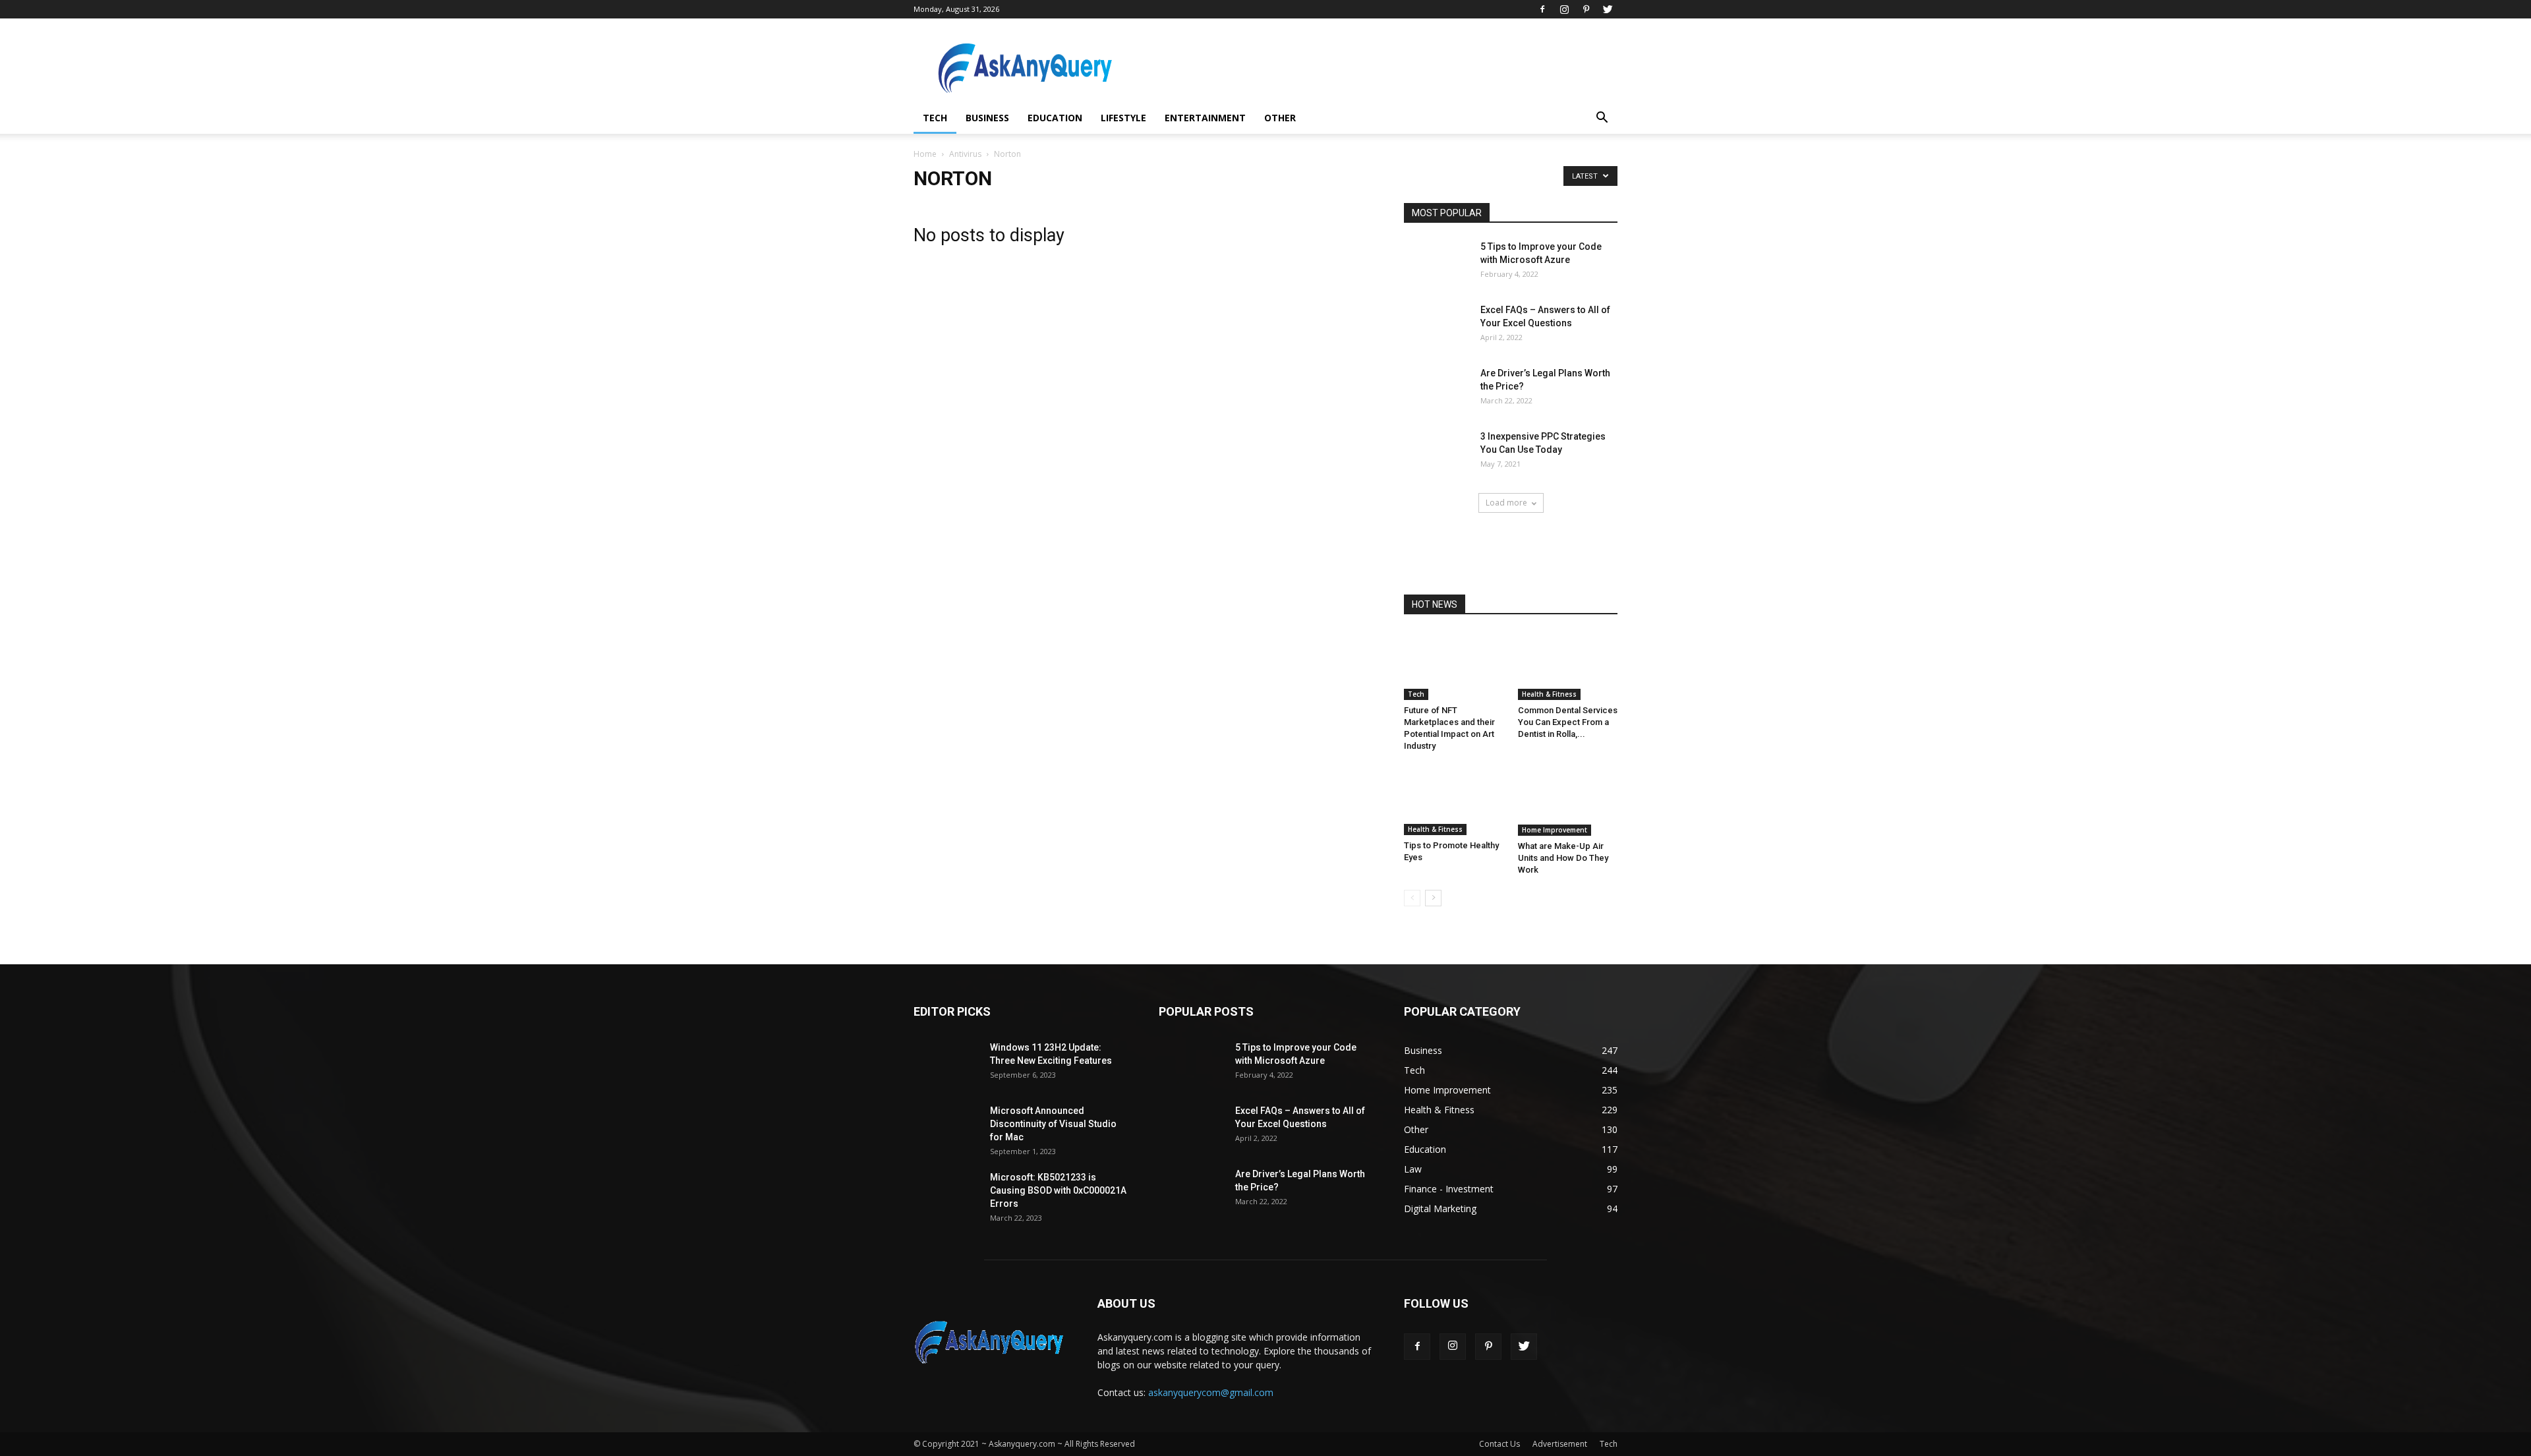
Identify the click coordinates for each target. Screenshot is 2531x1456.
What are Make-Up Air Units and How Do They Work (1563, 858)
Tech (935, 118)
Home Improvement (1555, 830)
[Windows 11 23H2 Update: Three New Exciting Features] (946, 1063)
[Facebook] (1542, 9)
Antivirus (965, 154)
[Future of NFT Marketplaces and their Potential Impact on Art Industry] (1454, 666)
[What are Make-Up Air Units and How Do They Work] (1568, 801)
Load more (1506, 503)
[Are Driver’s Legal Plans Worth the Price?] (1437, 389)
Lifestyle (1123, 118)
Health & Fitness (1549, 694)
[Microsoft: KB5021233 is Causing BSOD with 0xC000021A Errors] (946, 1193)
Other (1280, 118)
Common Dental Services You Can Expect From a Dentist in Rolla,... (1568, 722)
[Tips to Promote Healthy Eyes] (1454, 801)
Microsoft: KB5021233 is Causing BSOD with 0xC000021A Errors (1058, 1190)
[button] (1602, 119)
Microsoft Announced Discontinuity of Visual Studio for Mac (1053, 1124)
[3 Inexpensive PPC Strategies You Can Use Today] (1437, 452)
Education (1055, 118)
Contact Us (1499, 1444)
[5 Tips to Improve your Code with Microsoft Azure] (1437, 263)
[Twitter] (1608, 9)
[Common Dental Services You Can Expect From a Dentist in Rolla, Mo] (1568, 666)
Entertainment (1205, 118)
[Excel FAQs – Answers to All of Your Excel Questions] (1437, 326)
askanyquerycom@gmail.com (1211, 1392)
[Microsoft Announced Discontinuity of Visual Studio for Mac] (946, 1127)
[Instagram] (1564, 9)
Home (925, 154)
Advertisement (1560, 1444)
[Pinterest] (1586, 9)
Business (987, 118)
